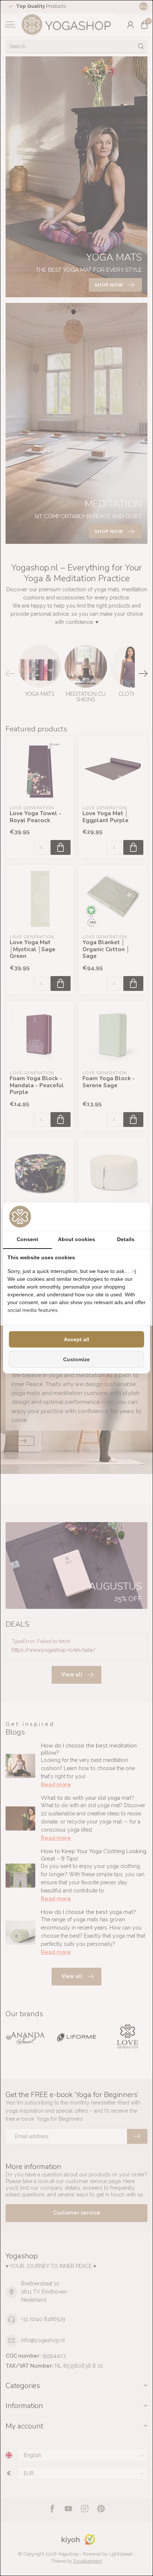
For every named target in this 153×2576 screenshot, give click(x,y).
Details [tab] (126, 1239)
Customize (76, 1359)
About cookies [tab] (76, 1239)
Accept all (76, 1339)
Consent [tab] (27, 1239)
